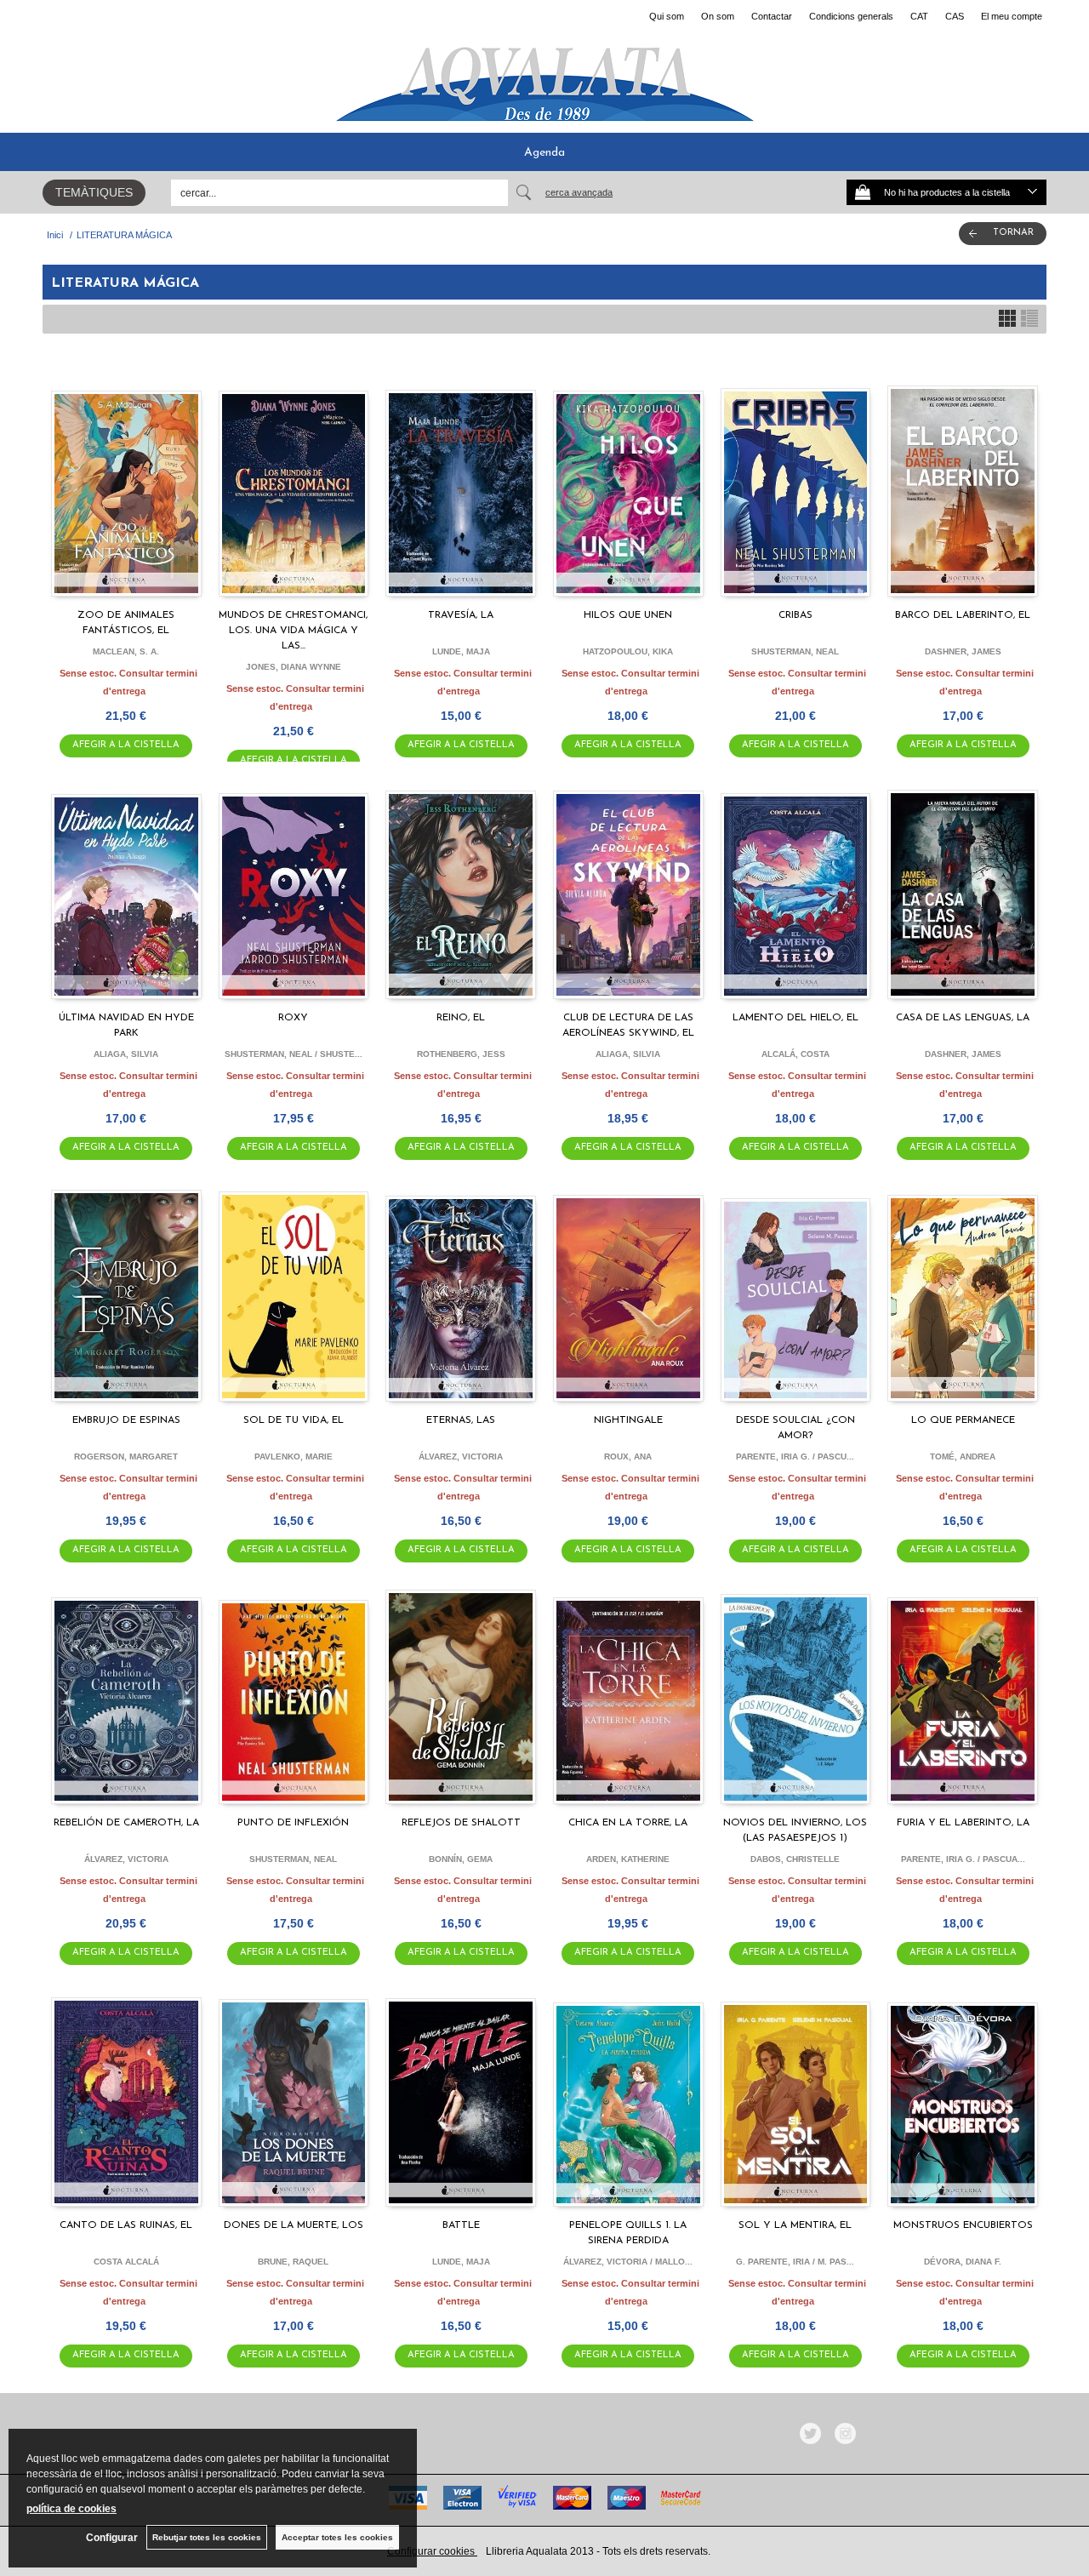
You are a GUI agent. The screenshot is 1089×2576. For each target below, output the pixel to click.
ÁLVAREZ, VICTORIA (461, 1456)
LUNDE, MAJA (461, 651)
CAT (919, 16)
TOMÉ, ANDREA (963, 1456)
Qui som (667, 16)
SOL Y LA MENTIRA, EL (795, 2225)
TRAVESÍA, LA (461, 615)
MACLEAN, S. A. (126, 651)
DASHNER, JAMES (963, 651)
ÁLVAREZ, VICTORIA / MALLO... (628, 2262)
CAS (955, 16)
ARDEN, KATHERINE (628, 1859)
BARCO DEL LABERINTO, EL (963, 615)
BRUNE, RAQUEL (293, 2262)
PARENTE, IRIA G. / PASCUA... (963, 1859)
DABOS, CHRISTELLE (795, 1859)
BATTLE (461, 2225)
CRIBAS (795, 615)
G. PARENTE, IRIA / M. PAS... (795, 2262)
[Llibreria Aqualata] (544, 77)
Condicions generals (851, 16)
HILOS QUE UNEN (628, 615)
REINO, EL (461, 1018)
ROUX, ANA (628, 1456)
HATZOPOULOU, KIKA (628, 651)
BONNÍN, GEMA (461, 1859)
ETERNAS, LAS (461, 1420)
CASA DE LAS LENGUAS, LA (963, 1018)
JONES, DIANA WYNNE (294, 667)
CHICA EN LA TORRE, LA (628, 1823)
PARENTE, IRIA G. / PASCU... (795, 1456)
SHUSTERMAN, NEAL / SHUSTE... (294, 1054)
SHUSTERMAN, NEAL (795, 651)
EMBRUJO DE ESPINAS (126, 1420)
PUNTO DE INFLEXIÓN (293, 1823)
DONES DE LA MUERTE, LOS (294, 2225)
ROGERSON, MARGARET (126, 1456)
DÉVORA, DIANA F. (963, 2262)
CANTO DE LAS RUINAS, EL (126, 2225)
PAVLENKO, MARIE (294, 1456)
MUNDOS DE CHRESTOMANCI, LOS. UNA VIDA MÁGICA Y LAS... (293, 631)
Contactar (772, 16)
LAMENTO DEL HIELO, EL (795, 1018)
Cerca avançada (579, 192)
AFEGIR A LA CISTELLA (126, 745)
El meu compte (1012, 16)
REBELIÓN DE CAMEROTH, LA (126, 1823)
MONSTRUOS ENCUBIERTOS (963, 2225)
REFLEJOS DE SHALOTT (461, 1823)
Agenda (544, 153)
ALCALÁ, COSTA (795, 1054)
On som (718, 16)
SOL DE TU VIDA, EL (294, 1420)
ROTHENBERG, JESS (461, 1054)
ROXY (293, 1018)
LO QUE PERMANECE (963, 1420)
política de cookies (71, 2509)
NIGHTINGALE (628, 1420)
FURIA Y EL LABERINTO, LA (963, 1823)
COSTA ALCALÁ (126, 2262)
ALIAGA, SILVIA (126, 1054)
